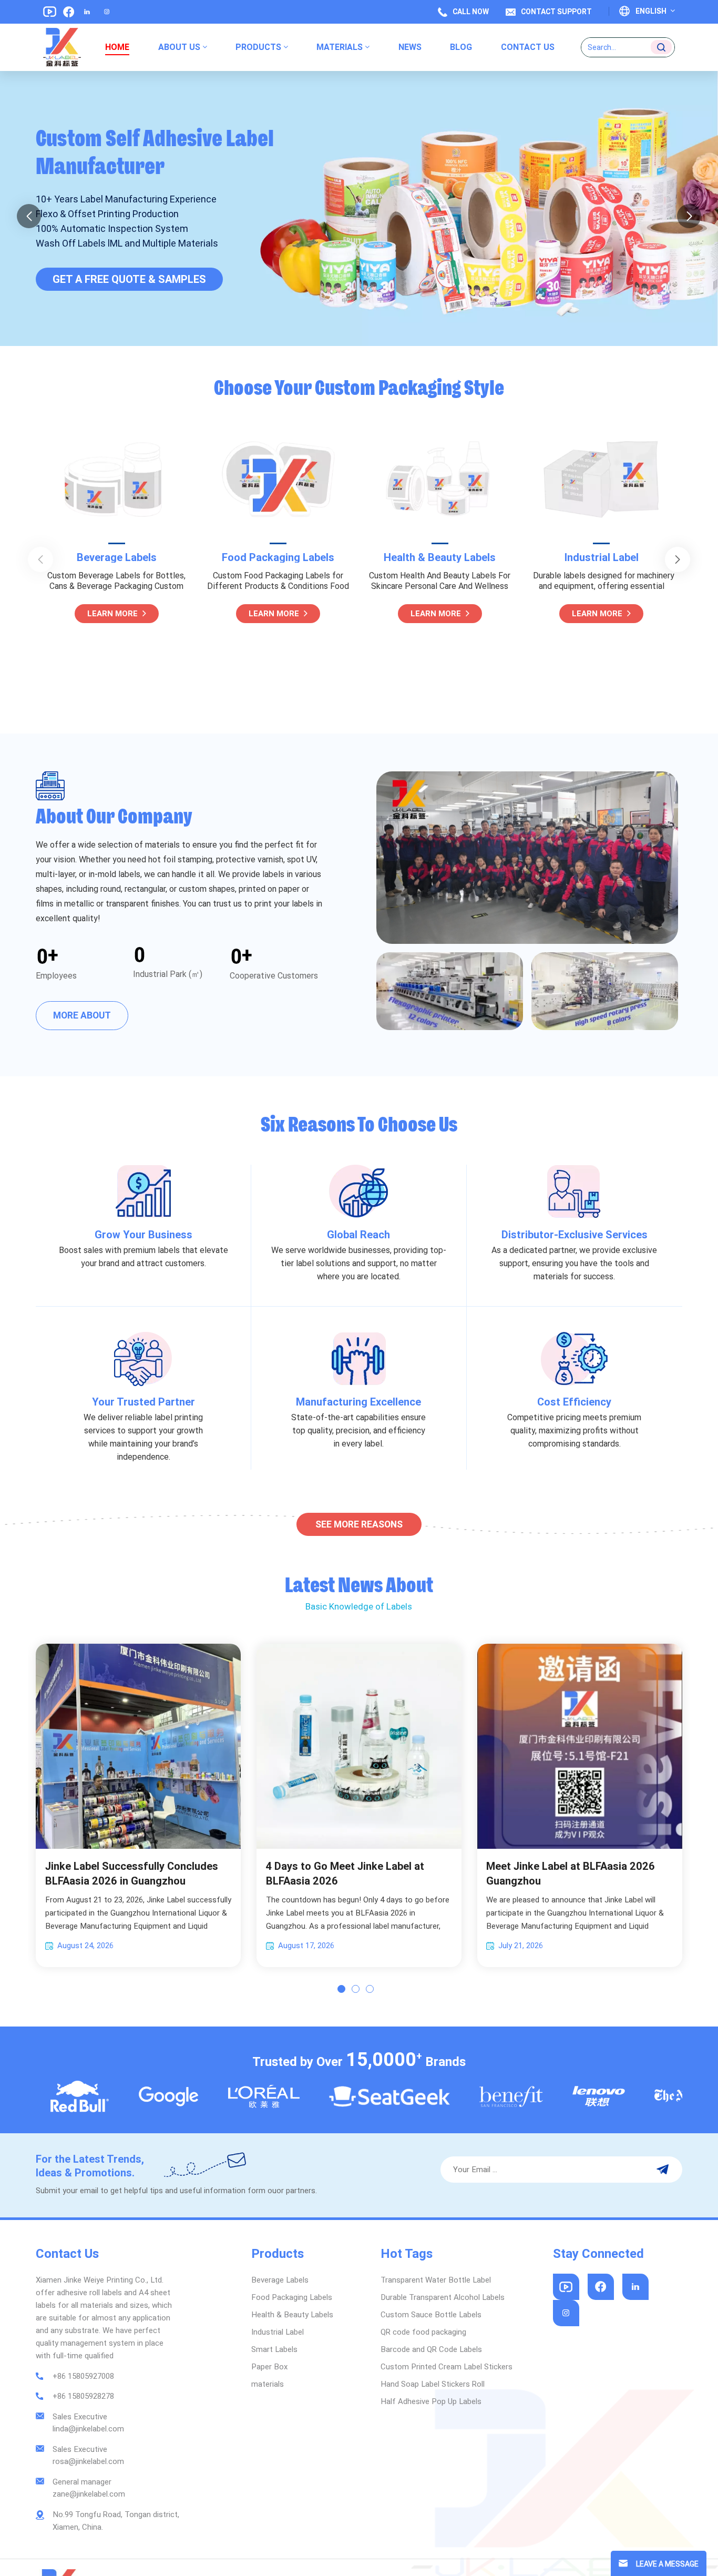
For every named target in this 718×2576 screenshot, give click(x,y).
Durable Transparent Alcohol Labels (443, 2297)
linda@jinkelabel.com (88, 2429)
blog (461, 47)
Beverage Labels (280, 2280)
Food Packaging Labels (117, 557)
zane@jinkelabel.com (89, 2494)
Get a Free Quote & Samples (129, 295)
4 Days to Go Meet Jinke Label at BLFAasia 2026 (345, 1874)
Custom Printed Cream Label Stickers (447, 2367)
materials (340, 47)
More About (82, 1015)
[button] (29, 216)
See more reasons (359, 1524)
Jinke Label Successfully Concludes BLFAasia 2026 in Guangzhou (132, 1874)
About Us (179, 47)
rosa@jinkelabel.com (88, 2461)
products (258, 47)
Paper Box (269, 2367)
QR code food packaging (423, 2332)
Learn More (112, 614)
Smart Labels (601, 557)
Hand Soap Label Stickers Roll (433, 2384)
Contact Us (528, 47)
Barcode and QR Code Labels (431, 2349)
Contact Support (556, 12)
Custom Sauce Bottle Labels (431, 2315)
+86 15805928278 (83, 2396)
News (410, 47)
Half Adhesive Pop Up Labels (431, 2401)
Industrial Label (440, 557)
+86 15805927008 (83, 2376)
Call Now (471, 12)
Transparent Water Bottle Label (436, 2280)
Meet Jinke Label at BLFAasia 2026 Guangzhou (571, 1874)
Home (117, 47)
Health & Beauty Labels (278, 557)
